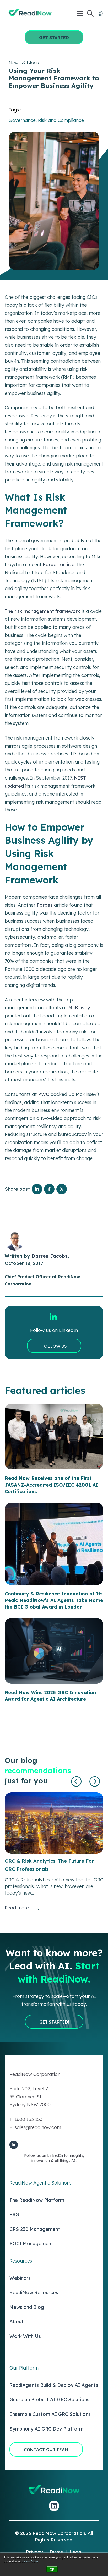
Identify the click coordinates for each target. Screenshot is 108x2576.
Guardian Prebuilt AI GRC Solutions (49, 2399)
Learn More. (30, 2561)
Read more (17, 1908)
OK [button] (52, 2569)
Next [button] (95, 1782)
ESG (14, 2214)
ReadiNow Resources (34, 2292)
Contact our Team (46, 2450)
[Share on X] (62, 1189)
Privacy (34, 2552)
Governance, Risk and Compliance (46, 120)
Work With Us (25, 2336)
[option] (54, 1852)
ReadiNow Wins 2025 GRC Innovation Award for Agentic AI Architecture (50, 1696)
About (17, 2322)
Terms (56, 2552)
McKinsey (79, 1008)
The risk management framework (42, 611)
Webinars (20, 2278)
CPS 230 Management (35, 2229)
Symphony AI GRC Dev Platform (46, 2429)
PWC (44, 1094)
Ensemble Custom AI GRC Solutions (50, 2414)
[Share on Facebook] (49, 1189)
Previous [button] (77, 1782)
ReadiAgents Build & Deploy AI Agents (54, 2385)
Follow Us (54, 1346)
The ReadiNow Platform (37, 2200)
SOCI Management (31, 2244)
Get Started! (54, 2022)
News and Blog (27, 2307)
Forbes (45, 905)
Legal (76, 2552)
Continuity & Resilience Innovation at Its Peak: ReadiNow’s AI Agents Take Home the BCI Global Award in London (54, 1600)
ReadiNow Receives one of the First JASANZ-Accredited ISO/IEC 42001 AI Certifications (51, 1485)
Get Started (54, 38)
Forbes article (59, 565)
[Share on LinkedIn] (37, 1189)
